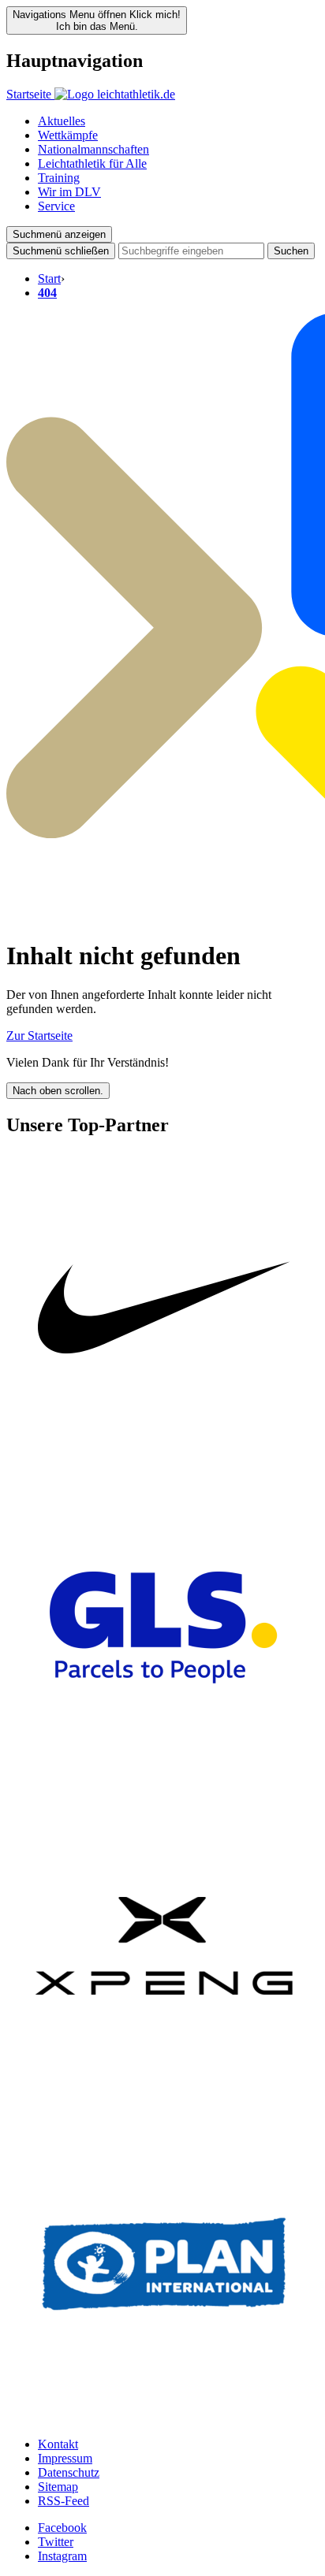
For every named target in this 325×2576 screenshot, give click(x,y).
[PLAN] (164, 2417)
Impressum (65, 2458)
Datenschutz (69, 2472)
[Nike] (164, 1462)
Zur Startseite (39, 1036)
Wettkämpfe (68, 135)
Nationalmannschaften (93, 149)
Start (49, 278)
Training (59, 178)
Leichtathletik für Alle (92, 163)
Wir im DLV (69, 192)
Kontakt (58, 2444)
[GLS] (164, 1781)
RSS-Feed (64, 2501)
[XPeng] (164, 2099)
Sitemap (58, 2487)
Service (56, 206)
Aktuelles (62, 121)
